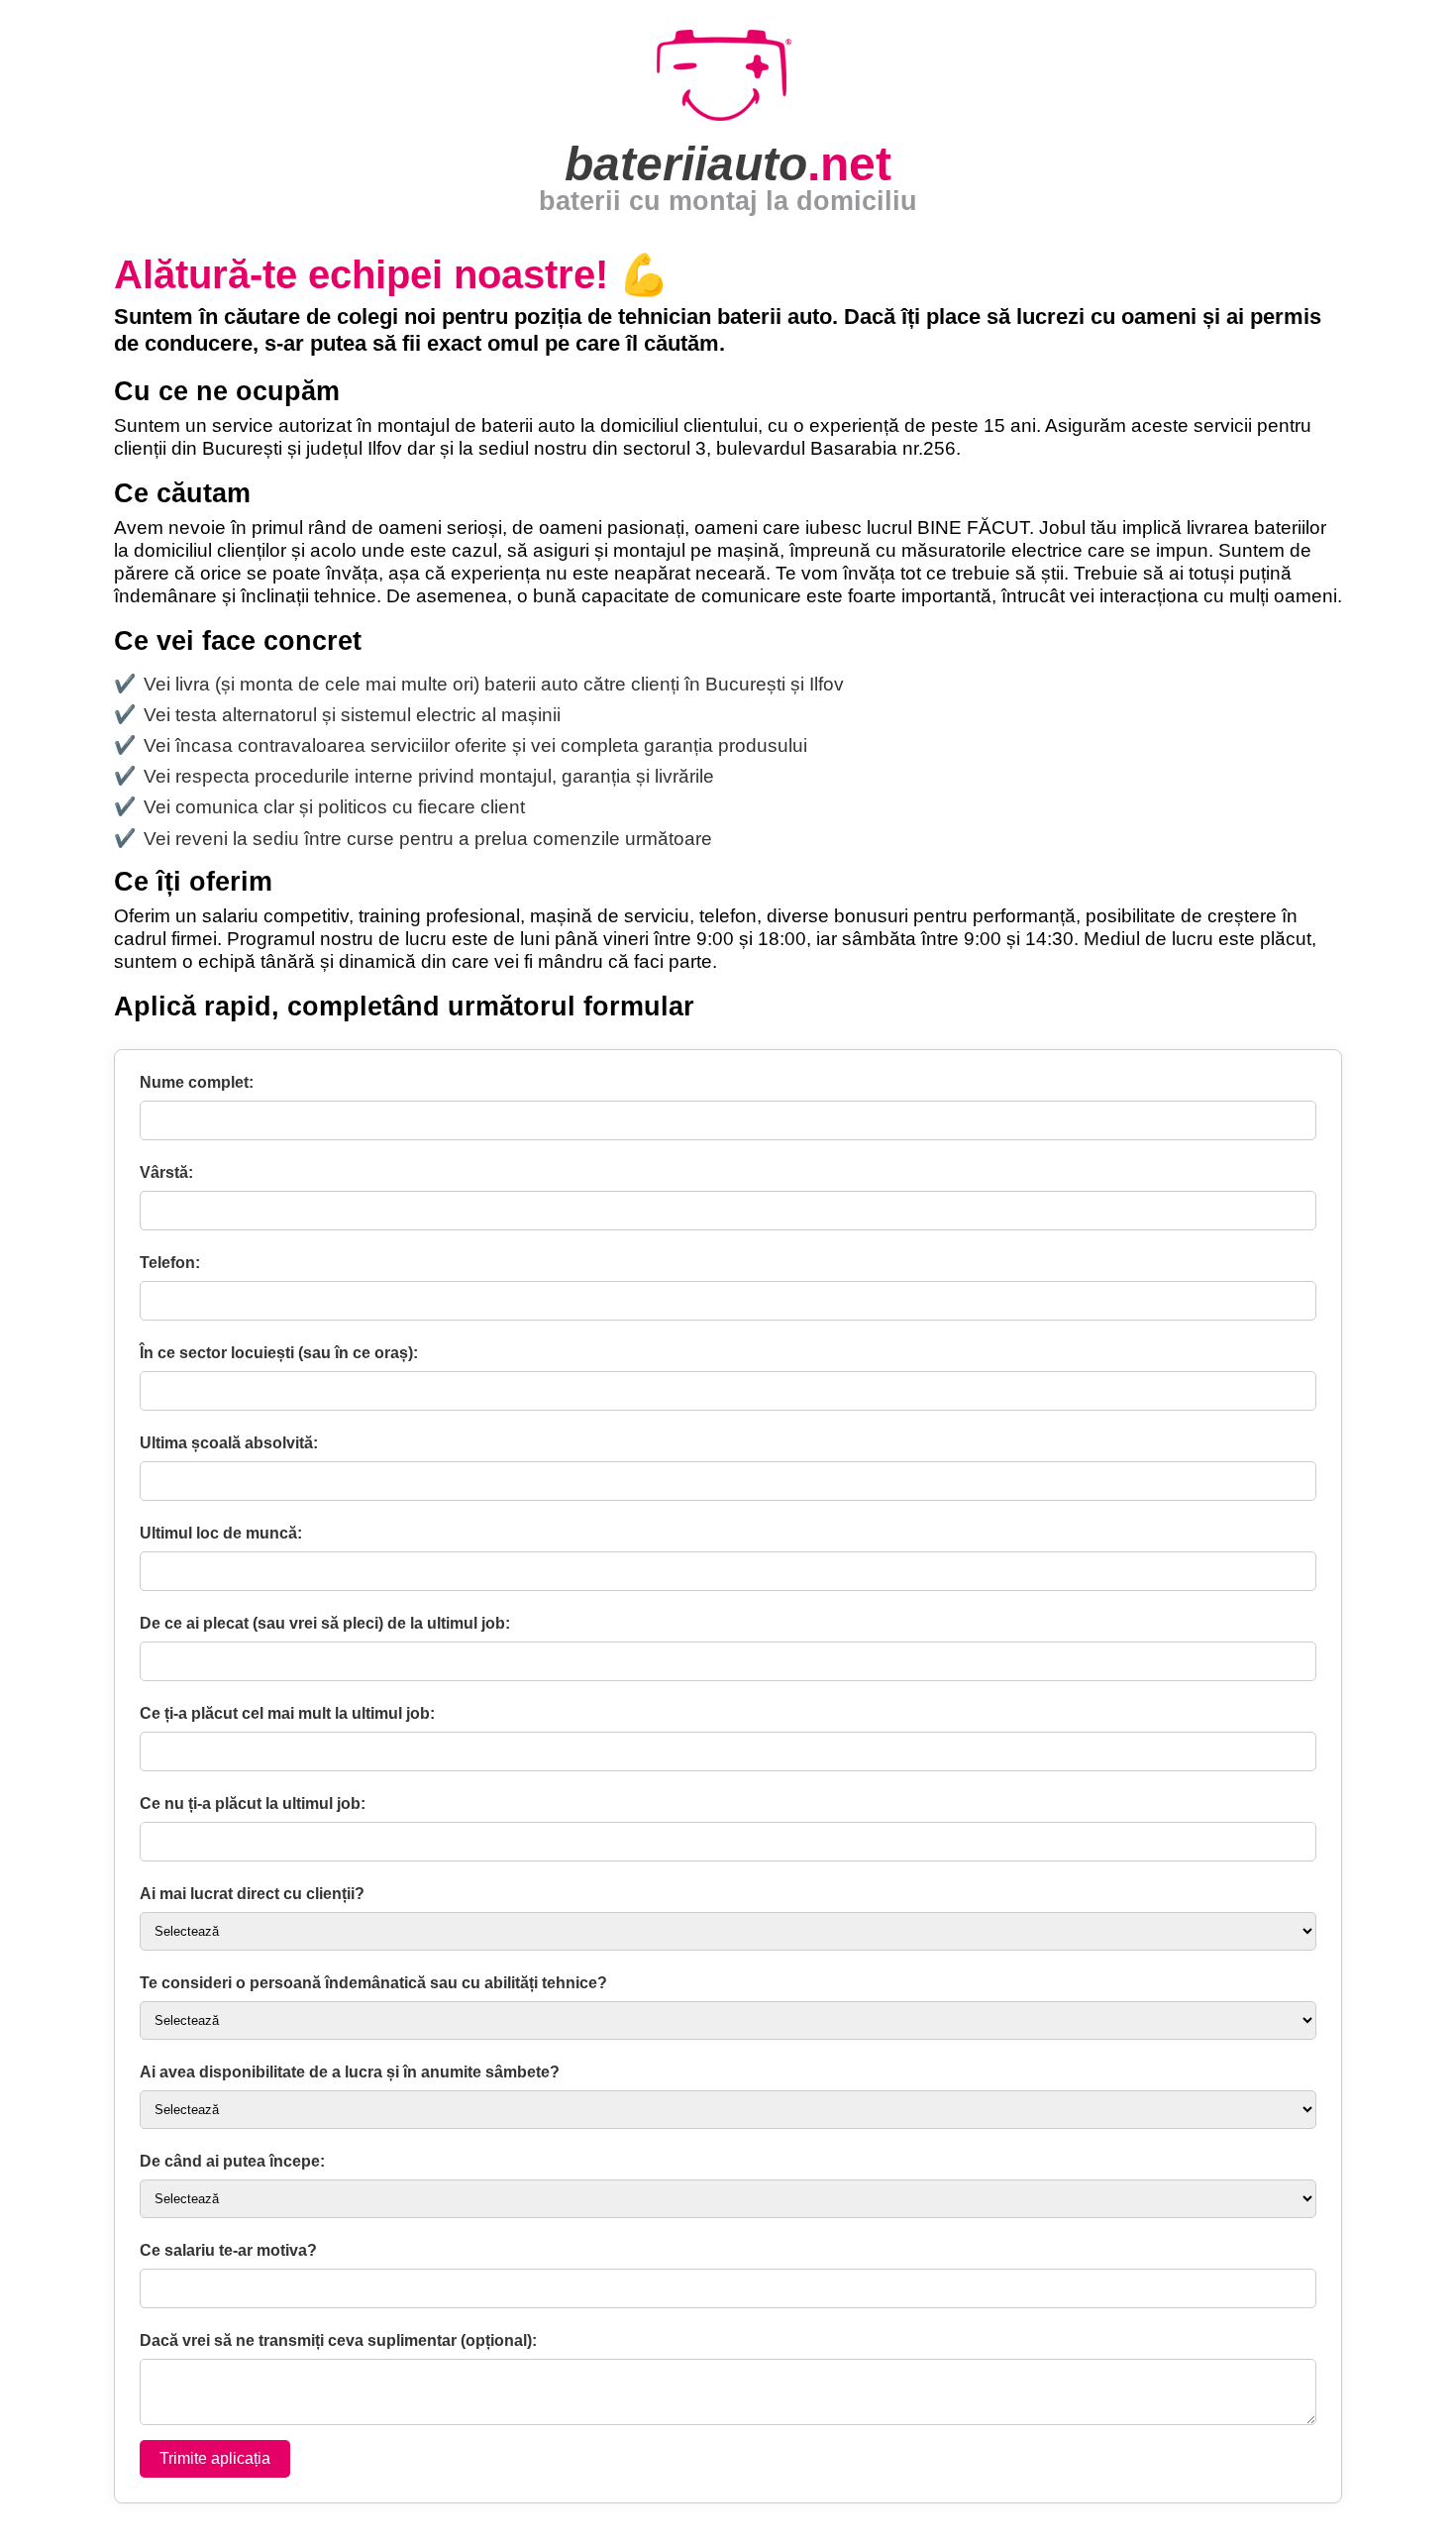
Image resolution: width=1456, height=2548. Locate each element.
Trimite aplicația (215, 2458)
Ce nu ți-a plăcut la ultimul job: (253, 1804)
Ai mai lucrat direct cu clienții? (252, 1894)
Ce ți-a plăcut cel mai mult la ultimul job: (287, 1714)
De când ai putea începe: (232, 2162)
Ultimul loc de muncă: (221, 1534)
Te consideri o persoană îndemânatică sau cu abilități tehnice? (373, 1983)
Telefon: (170, 1263)
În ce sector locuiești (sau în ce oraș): (279, 1353)
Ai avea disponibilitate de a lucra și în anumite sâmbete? (350, 2072)
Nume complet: (197, 1083)
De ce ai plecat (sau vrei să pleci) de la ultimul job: (325, 1624)
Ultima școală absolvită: (229, 1443)
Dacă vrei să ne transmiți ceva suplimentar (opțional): (338, 2341)
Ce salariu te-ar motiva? (228, 2251)
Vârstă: (166, 1173)
